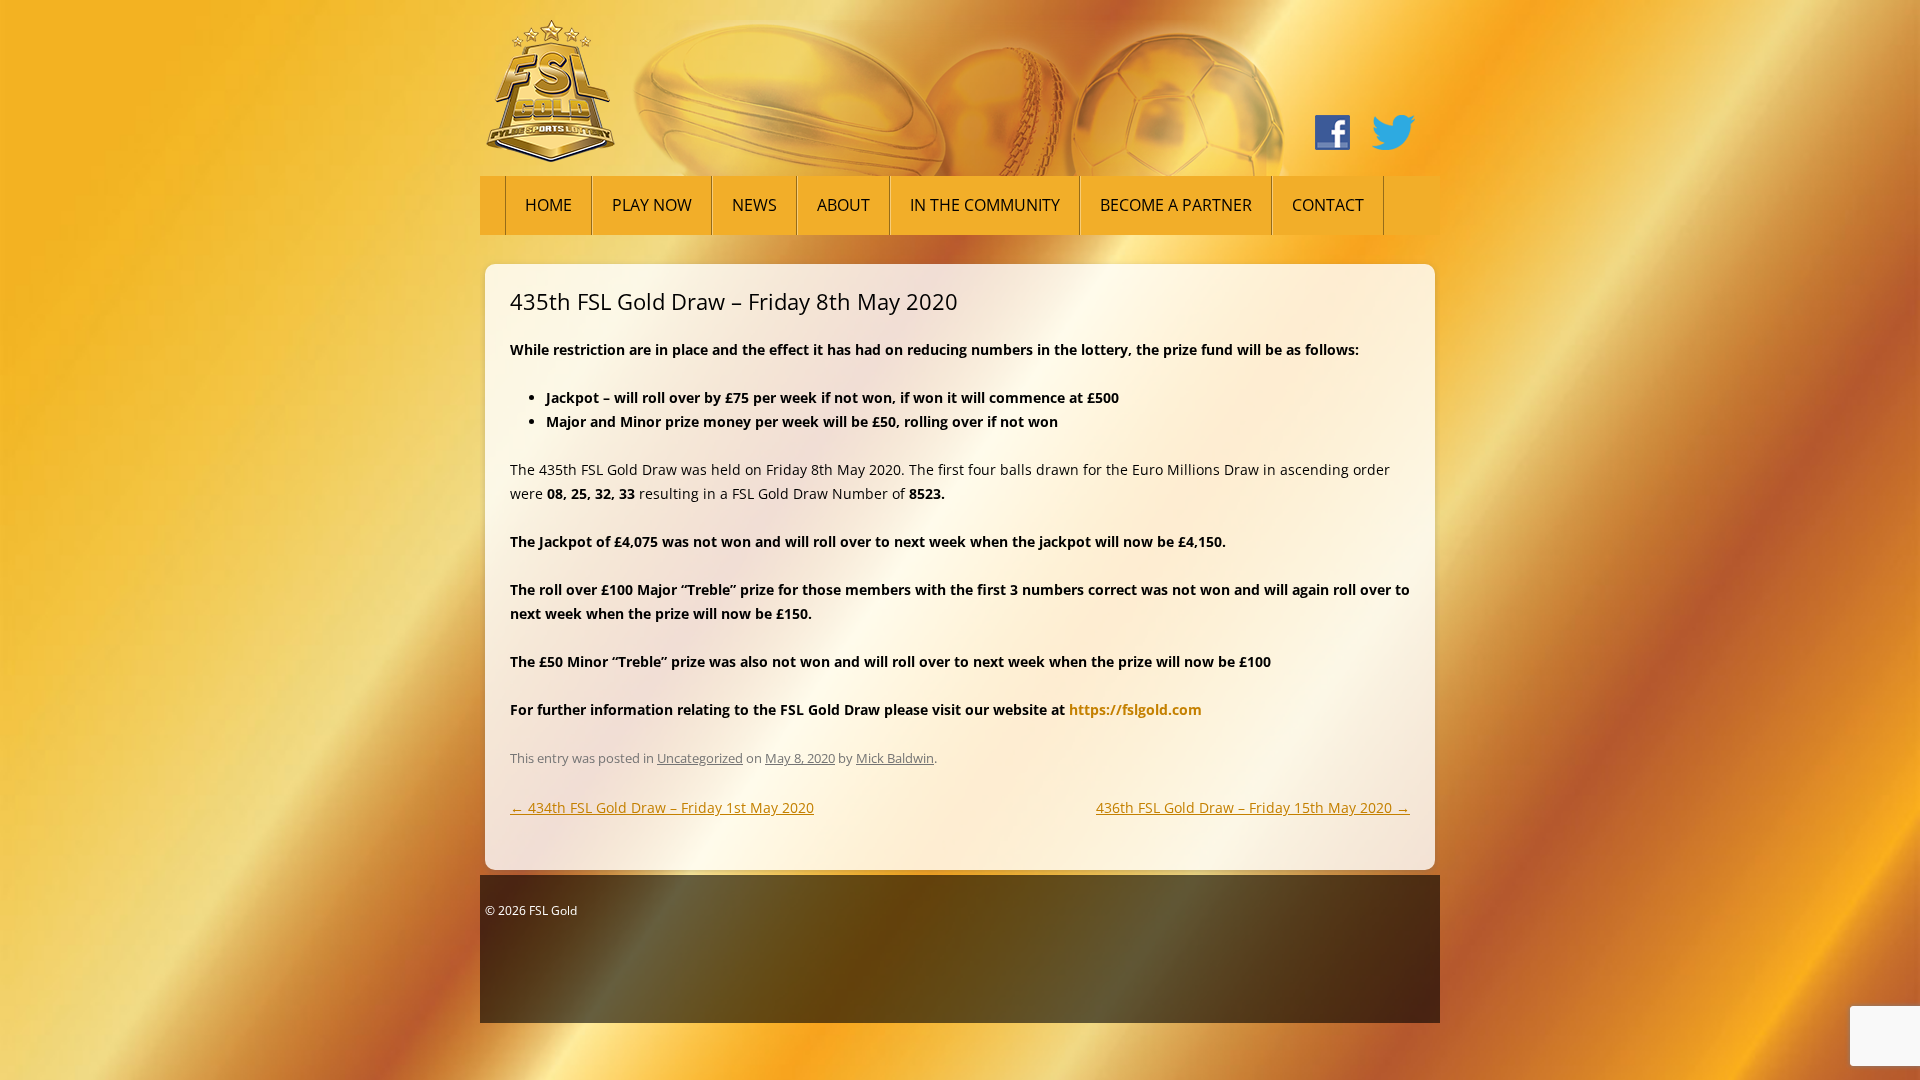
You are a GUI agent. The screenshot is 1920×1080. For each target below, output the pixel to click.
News (754, 205)
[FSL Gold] (550, 98)
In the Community (985, 205)
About (843, 205)
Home (548, 205)
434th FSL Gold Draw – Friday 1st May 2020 (662, 807)
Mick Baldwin (895, 758)
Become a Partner (1176, 205)
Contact (1328, 205)
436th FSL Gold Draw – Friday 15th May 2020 (1253, 807)
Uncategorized (700, 758)
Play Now (652, 205)
